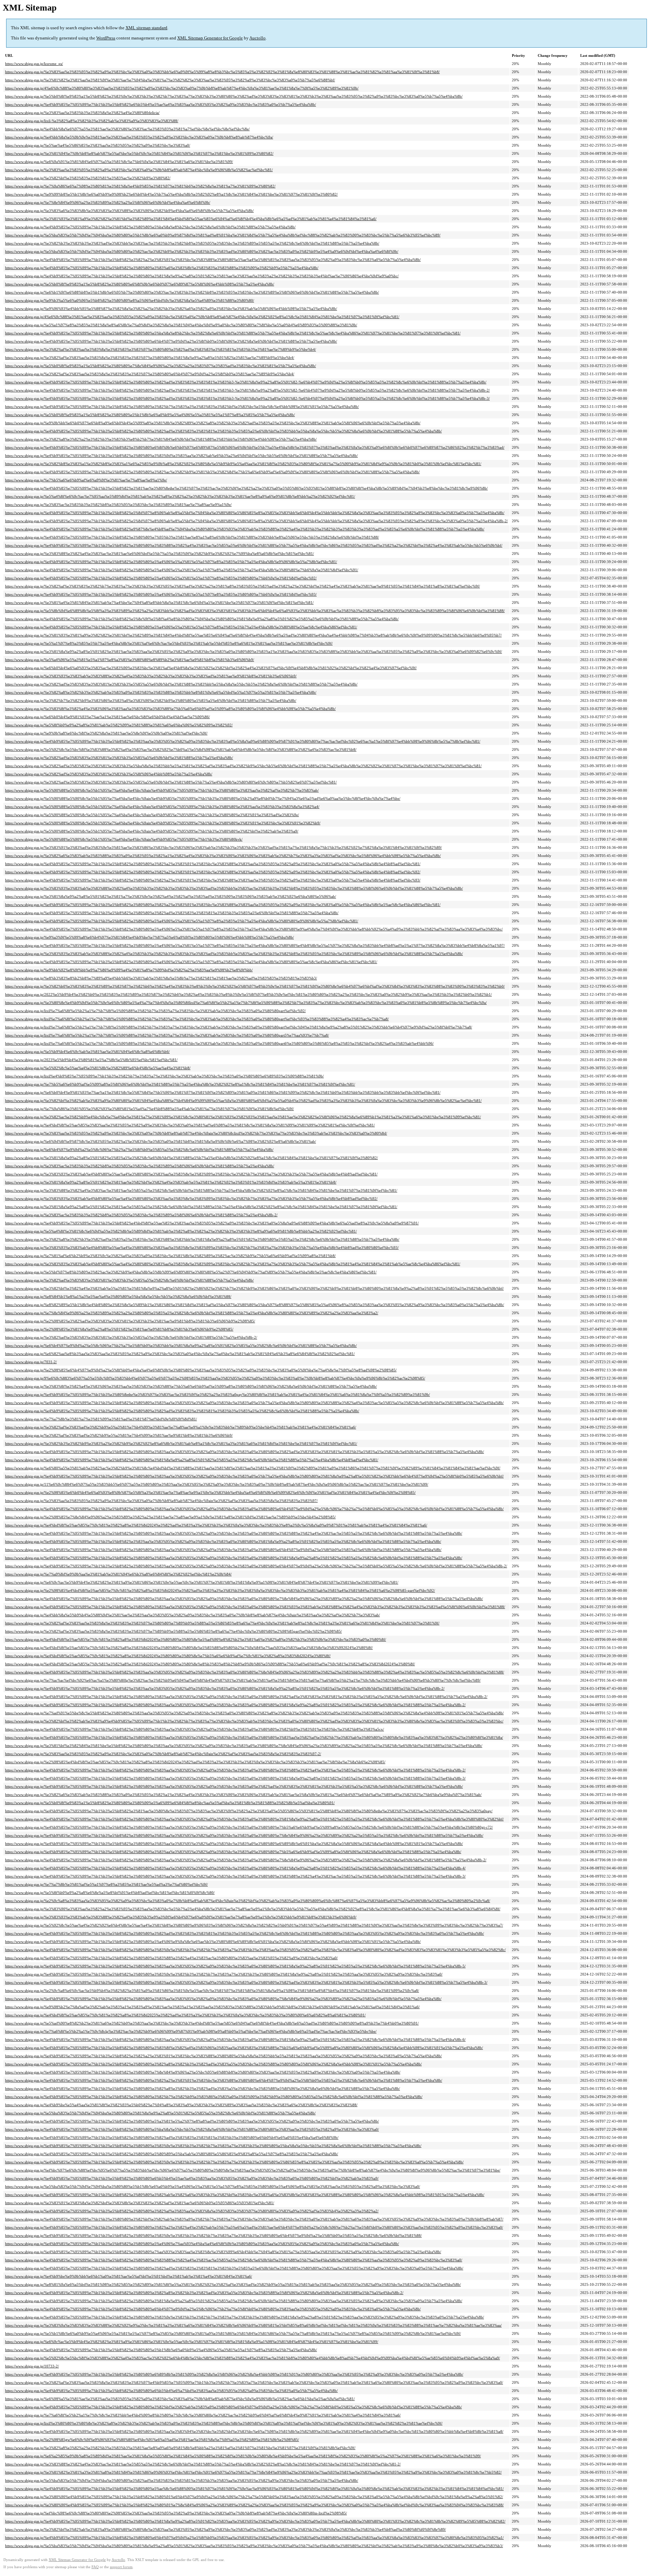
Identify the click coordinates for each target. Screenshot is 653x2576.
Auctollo (257, 38)
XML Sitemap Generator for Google (210, 38)
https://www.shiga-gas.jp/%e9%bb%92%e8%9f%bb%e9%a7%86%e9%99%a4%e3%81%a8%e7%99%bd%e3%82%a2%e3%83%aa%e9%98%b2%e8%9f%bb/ (129, 970)
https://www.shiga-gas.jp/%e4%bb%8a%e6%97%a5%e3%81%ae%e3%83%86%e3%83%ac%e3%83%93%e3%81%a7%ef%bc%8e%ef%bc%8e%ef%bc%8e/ (127, 129)
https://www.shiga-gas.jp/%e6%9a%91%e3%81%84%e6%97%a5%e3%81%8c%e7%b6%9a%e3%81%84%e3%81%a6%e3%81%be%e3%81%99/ (119, 162)
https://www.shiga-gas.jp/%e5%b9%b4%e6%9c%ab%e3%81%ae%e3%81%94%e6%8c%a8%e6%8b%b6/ (87, 1052)
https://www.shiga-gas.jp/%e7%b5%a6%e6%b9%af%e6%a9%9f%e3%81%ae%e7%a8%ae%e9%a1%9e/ (86, 480)
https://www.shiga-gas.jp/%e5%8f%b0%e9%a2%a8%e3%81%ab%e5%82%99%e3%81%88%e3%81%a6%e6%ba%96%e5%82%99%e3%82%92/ (119, 725)
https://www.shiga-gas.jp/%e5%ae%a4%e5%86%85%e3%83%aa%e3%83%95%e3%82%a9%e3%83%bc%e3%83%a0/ (98, 145)
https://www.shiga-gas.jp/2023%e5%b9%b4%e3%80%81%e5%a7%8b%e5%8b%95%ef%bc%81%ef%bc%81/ (91, 1060)
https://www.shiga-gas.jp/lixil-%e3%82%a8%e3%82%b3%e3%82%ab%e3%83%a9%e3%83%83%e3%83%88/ (92, 121)
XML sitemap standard (146, 28)
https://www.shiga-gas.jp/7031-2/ (31, 1362)
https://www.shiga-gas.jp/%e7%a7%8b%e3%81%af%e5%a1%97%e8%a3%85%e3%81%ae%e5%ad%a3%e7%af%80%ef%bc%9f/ (106, 1884)
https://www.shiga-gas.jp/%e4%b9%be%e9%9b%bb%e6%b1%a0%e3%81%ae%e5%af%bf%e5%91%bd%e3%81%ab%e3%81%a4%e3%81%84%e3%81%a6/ (129, 2276)
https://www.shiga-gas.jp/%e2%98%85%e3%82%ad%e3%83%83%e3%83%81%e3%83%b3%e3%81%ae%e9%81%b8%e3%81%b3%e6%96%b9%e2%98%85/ (130, 1321)
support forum (121, 2567)
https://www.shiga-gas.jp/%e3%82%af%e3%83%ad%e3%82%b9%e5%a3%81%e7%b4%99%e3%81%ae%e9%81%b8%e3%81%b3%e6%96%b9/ (119, 1435)
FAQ (95, 2567)
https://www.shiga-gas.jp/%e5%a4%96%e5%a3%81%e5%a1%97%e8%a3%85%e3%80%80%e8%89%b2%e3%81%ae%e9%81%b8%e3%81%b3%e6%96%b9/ (130, 660)
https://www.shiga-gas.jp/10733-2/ (32, 2366)
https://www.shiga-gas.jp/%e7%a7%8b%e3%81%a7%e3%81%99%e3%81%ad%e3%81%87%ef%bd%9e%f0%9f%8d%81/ (101, 1419)
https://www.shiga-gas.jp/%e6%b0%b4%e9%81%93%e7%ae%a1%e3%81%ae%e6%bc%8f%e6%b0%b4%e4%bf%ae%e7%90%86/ (107, 717)
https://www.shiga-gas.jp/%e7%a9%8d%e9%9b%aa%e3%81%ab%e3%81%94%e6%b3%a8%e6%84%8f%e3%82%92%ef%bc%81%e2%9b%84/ (118, 1574)
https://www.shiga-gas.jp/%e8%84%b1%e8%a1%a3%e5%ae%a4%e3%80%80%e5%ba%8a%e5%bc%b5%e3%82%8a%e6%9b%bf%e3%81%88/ (118, 1297)
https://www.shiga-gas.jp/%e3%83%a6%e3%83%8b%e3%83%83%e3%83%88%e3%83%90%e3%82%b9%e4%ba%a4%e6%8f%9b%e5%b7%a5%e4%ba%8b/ (129, 211)
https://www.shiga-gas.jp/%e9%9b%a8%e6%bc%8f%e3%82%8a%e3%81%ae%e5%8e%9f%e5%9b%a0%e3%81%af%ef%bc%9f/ (106, 733)
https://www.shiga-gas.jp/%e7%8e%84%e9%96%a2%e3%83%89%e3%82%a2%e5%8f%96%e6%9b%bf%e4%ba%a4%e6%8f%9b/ (108, 202)
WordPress (106, 38)
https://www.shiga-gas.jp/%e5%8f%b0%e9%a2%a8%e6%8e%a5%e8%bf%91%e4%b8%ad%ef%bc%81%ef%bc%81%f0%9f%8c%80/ (110, 1893)
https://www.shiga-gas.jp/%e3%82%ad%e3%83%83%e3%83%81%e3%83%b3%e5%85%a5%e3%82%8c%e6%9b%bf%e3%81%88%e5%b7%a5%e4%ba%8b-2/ (131, 1337)
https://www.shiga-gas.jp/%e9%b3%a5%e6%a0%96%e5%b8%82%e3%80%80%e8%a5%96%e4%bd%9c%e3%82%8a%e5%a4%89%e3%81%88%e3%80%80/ (130, 300)
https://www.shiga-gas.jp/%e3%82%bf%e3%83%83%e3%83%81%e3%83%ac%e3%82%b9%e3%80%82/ (88, 178)
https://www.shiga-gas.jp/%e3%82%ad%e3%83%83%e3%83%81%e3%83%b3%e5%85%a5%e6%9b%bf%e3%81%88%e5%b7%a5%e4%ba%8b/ (119, 758)
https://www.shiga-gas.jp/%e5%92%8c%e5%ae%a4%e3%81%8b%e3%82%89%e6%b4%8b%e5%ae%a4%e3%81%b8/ (98, 1068)
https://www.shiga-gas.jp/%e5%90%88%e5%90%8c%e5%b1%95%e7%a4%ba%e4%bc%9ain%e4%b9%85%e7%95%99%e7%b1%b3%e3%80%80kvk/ (124, 839)
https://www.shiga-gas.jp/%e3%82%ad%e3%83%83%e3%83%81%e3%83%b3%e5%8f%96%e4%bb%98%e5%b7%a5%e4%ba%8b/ (109, 774)
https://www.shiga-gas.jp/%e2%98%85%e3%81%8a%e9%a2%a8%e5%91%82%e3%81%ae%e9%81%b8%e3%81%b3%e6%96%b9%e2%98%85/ (119, 1329)
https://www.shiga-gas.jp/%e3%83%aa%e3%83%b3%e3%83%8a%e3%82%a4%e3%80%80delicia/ (82, 113)
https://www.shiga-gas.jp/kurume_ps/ (34, 64)
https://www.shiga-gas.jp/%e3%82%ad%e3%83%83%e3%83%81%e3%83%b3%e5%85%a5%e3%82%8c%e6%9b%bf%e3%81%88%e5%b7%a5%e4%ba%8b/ (129, 1280)
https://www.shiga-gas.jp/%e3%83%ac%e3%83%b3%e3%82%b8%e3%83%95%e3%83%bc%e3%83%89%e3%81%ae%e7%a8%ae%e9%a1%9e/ (118, 505)
